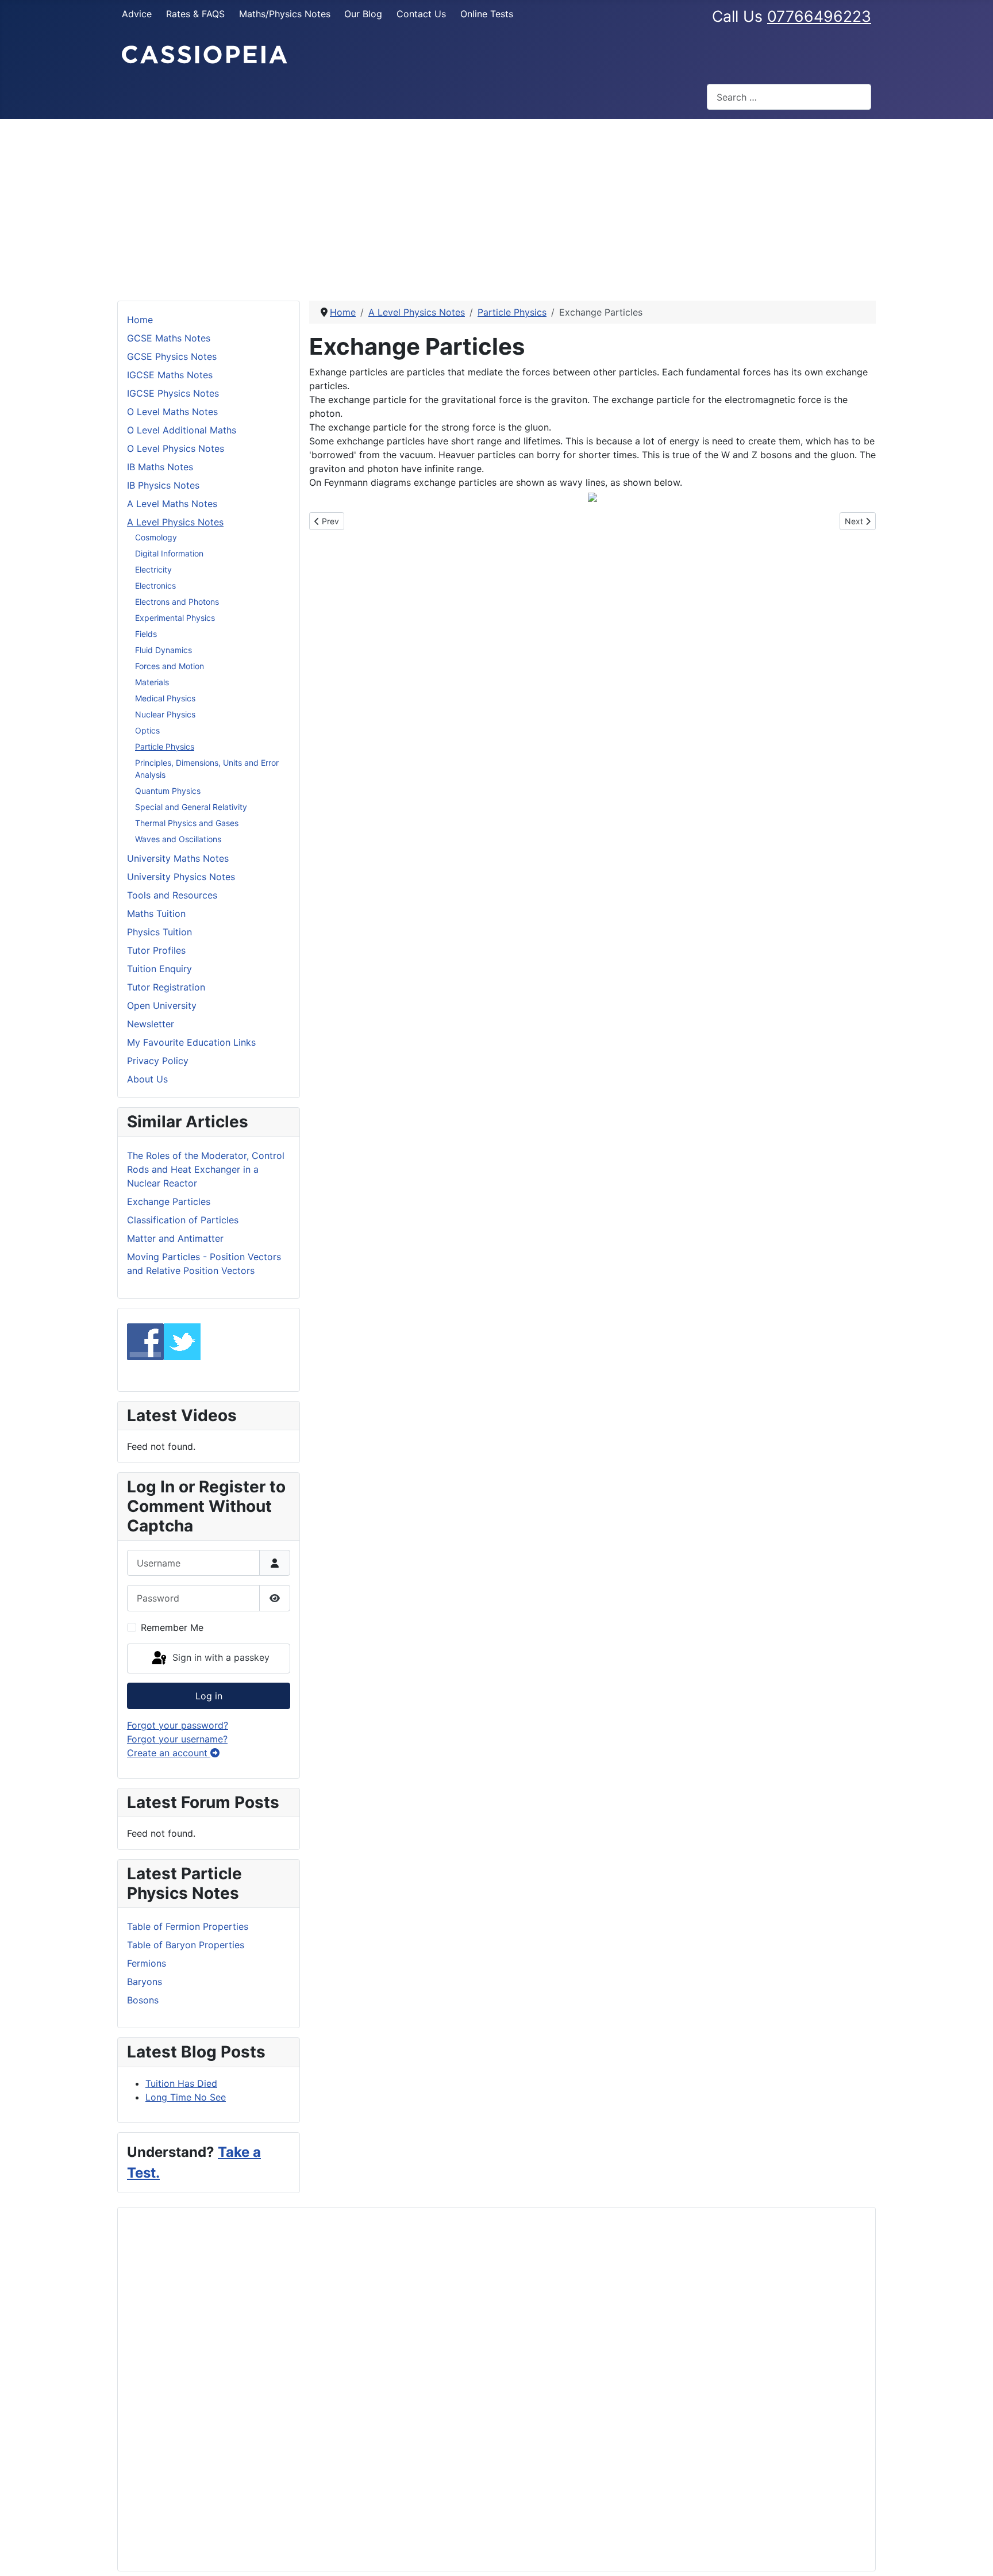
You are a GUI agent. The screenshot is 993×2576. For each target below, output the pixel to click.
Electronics (155, 586)
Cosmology (156, 537)
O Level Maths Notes (172, 412)
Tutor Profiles (156, 950)
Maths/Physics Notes (285, 14)
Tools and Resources (172, 895)
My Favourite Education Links (191, 1042)
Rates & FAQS (195, 14)
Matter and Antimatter (175, 1238)
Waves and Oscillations (178, 839)
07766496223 (819, 16)
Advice (137, 14)
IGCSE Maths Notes (170, 375)
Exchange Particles (169, 1201)
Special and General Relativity (191, 807)
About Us (147, 1079)
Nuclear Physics (165, 714)
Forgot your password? (178, 1725)
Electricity (153, 569)
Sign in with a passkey (220, 1657)
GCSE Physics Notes (172, 356)
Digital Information (169, 553)
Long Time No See (186, 2097)
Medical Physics (165, 698)
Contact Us (421, 14)
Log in (209, 1696)
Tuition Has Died (181, 2083)
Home (140, 320)
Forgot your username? (177, 1739)
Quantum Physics (168, 791)
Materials (152, 682)
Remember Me (172, 1627)
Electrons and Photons (177, 602)
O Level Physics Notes (176, 448)
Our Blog (363, 14)
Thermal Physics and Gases (187, 823)
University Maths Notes (178, 858)
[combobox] (789, 97)
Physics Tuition (159, 932)
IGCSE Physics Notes (173, 393)
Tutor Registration (166, 987)
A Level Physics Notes (175, 522)
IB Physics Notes (163, 485)
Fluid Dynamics (163, 650)
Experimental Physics (175, 618)
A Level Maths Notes (172, 504)
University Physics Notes (181, 877)
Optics (147, 730)
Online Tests (487, 14)
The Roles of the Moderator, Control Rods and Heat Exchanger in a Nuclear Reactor (206, 1169)
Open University (162, 1005)
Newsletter (151, 1024)
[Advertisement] (496, 205)
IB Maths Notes (160, 467)
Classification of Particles (183, 1220)
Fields (146, 634)
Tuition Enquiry (159, 969)
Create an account (169, 1753)
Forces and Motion (170, 666)
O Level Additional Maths (182, 430)
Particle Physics (165, 746)
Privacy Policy (158, 1061)
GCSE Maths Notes (169, 338)
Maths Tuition (156, 913)
